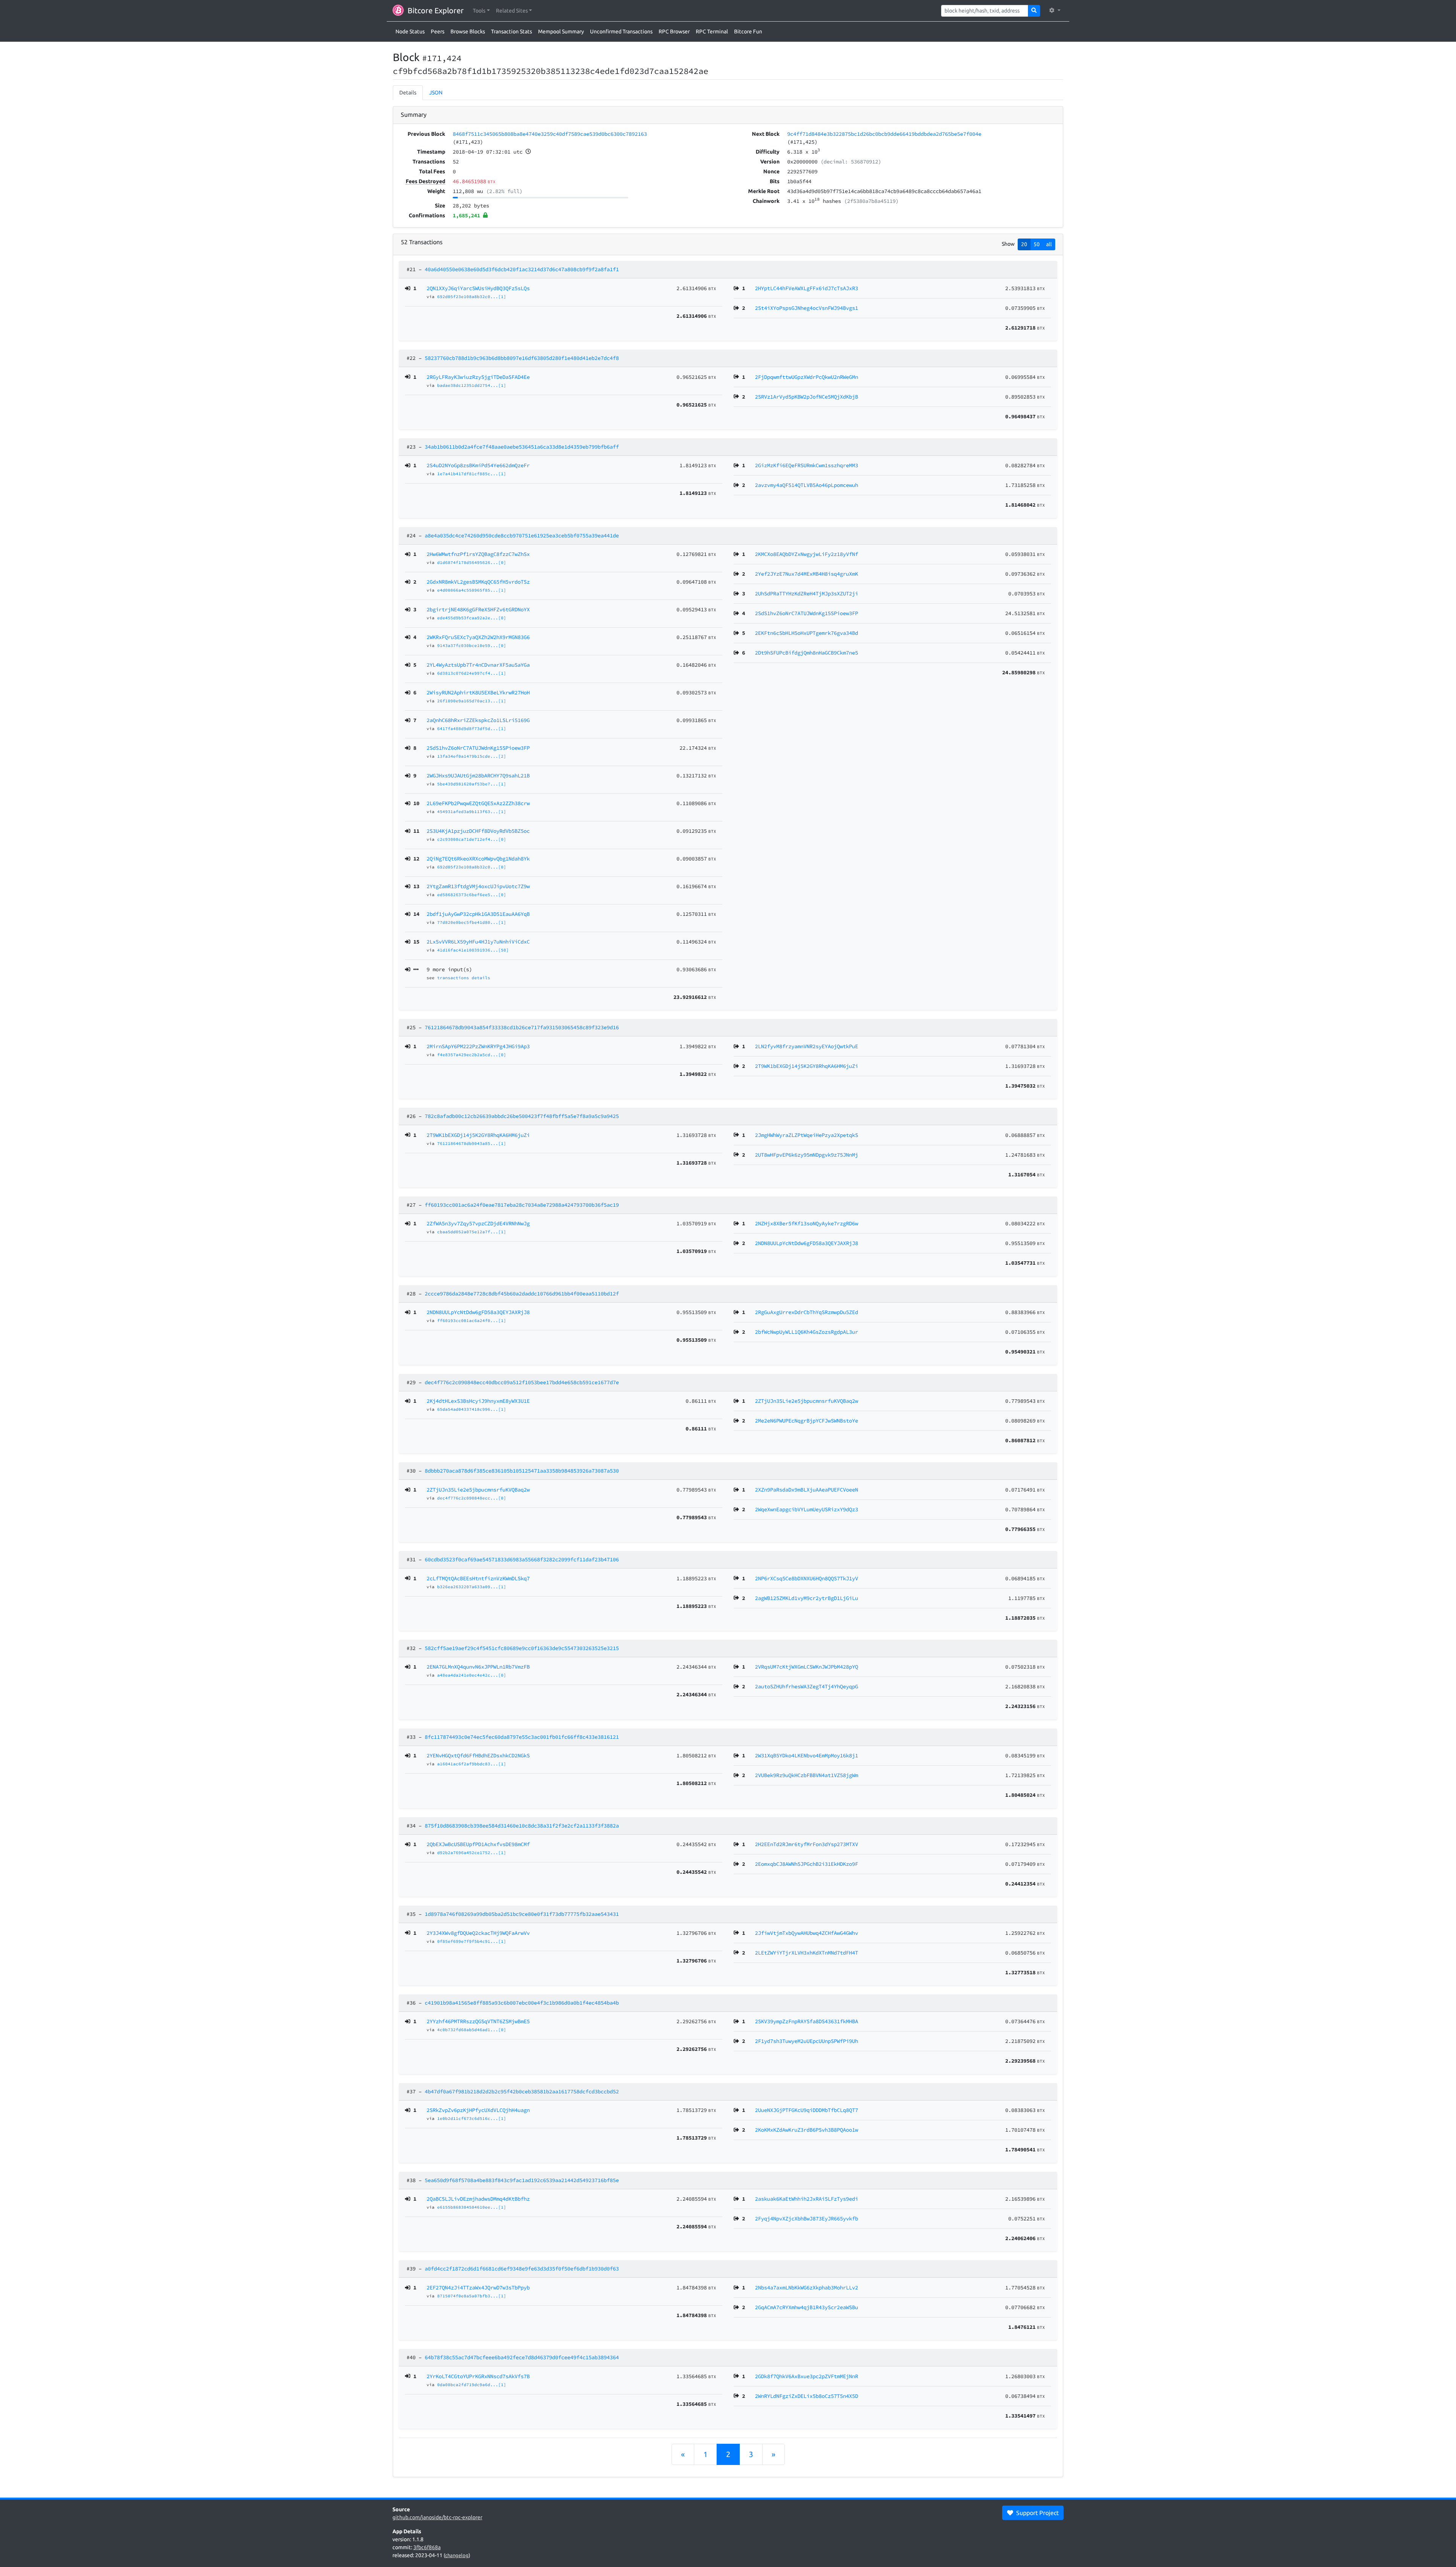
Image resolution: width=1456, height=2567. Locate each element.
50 (1037, 244)
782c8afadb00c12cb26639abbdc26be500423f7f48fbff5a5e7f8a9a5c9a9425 (522, 1116)
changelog (457, 2555)
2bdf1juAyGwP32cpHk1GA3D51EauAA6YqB (478, 914)
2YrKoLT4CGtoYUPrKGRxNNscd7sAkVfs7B (478, 2376)
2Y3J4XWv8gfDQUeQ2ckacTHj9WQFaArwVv (478, 1933)
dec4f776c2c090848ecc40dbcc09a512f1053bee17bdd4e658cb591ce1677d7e (522, 1382)
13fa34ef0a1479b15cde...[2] (472, 756)
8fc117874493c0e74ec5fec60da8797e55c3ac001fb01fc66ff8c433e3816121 (522, 1737)
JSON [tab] (436, 93)
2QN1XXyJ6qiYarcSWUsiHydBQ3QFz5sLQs (478, 288)
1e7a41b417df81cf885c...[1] (472, 474)
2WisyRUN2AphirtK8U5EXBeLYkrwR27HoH (478, 692)
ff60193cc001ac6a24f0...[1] (472, 1320)
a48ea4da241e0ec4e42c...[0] (472, 1675)
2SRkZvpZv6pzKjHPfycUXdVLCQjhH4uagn (478, 2110)
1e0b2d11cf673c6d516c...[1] (472, 2118)
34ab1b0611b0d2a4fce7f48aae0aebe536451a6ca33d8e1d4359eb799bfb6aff (522, 447)
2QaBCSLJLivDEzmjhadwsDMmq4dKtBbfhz (478, 2199)
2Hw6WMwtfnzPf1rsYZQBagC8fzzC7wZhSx (478, 554)
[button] (481, 11)
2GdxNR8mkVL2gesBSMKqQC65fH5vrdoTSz (478, 582)
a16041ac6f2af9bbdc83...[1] (472, 1764)
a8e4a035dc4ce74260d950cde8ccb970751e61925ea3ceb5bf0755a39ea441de (522, 535)
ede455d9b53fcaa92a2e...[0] (472, 618)
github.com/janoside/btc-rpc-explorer (437, 2517)
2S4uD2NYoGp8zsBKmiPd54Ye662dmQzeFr (478, 465)
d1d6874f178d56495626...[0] (472, 562)
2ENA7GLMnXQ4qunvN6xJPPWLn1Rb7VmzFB (478, 1667)
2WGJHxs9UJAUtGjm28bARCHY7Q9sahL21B (478, 776)
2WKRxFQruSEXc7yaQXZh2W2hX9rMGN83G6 (478, 637)
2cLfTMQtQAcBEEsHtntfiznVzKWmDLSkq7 (478, 1578)
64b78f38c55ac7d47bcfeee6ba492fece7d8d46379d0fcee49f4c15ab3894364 (522, 2357)
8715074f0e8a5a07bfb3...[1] (472, 2296)
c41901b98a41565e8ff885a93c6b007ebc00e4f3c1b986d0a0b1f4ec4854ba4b (522, 2003)
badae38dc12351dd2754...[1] (472, 385)
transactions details (464, 978)
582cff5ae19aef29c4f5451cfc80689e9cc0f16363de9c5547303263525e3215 (522, 1648)
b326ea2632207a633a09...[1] (472, 1587)
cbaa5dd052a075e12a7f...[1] (472, 1232)
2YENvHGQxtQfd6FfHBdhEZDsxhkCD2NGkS (478, 1755)
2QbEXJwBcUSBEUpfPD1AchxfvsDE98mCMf (478, 1844)
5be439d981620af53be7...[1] (472, 784)
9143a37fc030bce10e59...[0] (472, 645)
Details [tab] (408, 93)
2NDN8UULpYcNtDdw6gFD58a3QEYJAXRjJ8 (478, 1312)
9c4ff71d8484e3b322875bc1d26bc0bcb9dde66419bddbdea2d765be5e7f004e (884, 134)
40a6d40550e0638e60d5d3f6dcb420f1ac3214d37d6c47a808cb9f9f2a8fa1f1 (522, 269)
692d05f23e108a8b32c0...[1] (472, 297)
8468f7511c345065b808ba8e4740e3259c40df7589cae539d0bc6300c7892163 (550, 134)
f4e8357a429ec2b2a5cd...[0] (472, 1055)
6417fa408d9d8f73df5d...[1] (472, 728)
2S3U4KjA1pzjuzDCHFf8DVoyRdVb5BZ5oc (478, 831)
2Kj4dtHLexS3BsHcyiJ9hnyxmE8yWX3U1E (478, 1401)
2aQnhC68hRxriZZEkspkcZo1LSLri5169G (478, 720)
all (1049, 244)
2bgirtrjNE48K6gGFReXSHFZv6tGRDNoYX (478, 609)
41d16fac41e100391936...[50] (473, 950)
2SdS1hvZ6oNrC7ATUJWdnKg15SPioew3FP (478, 748)
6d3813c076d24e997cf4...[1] (472, 673)
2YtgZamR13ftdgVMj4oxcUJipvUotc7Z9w (478, 886)
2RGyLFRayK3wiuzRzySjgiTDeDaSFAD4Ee (478, 377)
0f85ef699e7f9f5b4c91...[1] (472, 1941)
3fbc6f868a (427, 2547)
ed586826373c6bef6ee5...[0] (472, 895)
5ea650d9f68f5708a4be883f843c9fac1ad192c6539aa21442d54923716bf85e (522, 2180)
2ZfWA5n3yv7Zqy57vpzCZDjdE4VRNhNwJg (478, 1223)
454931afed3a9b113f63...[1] (472, 812)
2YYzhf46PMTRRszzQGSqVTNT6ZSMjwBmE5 (478, 2021)
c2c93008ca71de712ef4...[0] (472, 839)
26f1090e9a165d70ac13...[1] (472, 701)
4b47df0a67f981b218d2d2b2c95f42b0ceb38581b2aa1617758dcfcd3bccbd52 (522, 2091)
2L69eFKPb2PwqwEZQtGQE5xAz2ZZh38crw (478, 803)
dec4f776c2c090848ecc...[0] (472, 1498)
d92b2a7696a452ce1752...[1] (472, 1853)
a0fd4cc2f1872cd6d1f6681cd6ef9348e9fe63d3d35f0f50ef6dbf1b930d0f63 (522, 2269)
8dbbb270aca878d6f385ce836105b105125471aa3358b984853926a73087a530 (522, 1471)
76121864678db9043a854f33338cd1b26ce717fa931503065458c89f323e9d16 (522, 1027)
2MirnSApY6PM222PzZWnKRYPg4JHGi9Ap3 (478, 1046)
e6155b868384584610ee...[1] (472, 2207)
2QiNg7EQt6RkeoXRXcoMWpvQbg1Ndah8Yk (478, 859)
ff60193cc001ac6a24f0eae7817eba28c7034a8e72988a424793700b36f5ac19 (522, 1205)
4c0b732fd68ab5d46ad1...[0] (472, 2030)
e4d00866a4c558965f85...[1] (472, 590)
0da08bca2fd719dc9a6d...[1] (472, 2385)
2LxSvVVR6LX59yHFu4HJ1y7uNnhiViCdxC (478, 942)
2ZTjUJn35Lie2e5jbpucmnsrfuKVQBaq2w (478, 1490)
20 (1024, 244)
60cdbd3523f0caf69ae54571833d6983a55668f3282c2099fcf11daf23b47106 (522, 1559)
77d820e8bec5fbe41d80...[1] (472, 922)
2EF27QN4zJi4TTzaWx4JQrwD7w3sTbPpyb (478, 2288)
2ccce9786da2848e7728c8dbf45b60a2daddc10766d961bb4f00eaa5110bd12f (522, 1294)
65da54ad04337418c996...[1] (472, 1409)
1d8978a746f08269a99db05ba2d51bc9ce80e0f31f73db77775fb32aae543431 (522, 1914)
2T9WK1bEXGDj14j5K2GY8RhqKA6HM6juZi (478, 1135)
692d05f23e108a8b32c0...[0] (472, 867)
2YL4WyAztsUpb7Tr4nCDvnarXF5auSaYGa (478, 665)
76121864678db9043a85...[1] (472, 1143)
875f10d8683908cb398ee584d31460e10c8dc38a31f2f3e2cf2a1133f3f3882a (522, 1826)
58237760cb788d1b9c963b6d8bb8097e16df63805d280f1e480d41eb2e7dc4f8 (522, 358)
